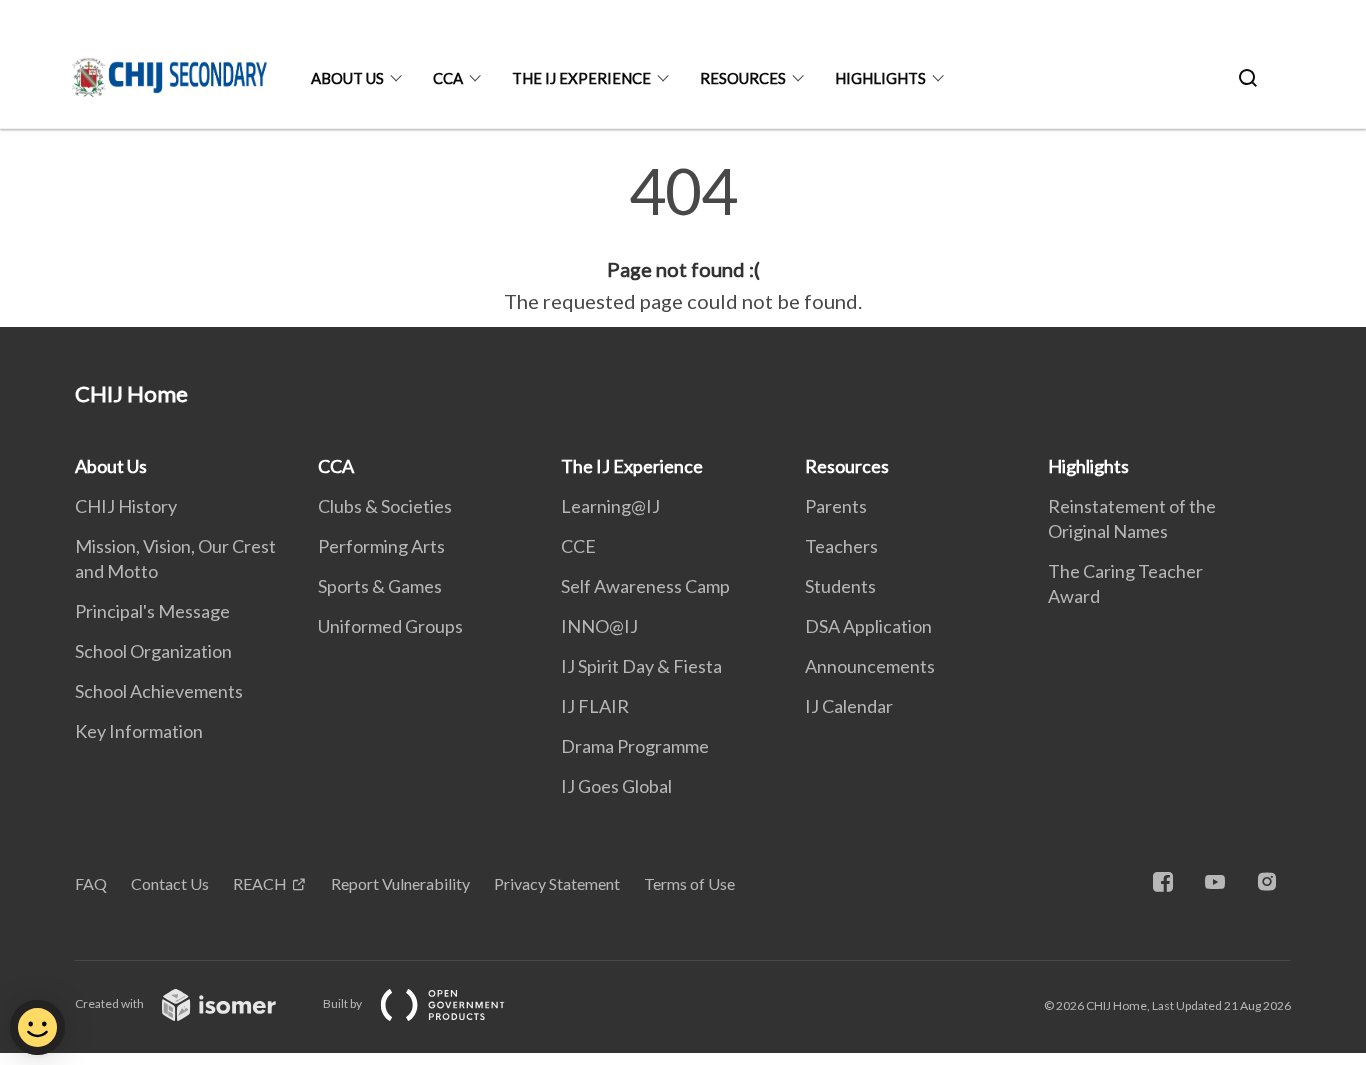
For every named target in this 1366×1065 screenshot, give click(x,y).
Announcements (870, 666)
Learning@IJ (610, 506)
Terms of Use (689, 883)
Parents (836, 506)
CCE (578, 546)
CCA (448, 78)
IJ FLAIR (595, 706)
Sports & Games (380, 586)
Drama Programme (635, 746)
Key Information (139, 731)
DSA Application (868, 626)
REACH (260, 883)
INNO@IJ (599, 626)
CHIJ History (126, 506)
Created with (110, 1003)
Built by (343, 1003)
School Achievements (159, 691)
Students (840, 586)
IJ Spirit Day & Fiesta (641, 666)
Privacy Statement (557, 883)
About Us (347, 78)
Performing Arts (381, 546)
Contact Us (170, 883)
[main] (683, 238)
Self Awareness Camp (645, 586)
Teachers (841, 546)
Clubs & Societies (385, 506)
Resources (743, 78)
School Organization (153, 651)
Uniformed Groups (390, 626)
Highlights (880, 78)
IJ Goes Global (616, 786)
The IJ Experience (581, 78)
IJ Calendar (849, 706)
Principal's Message (152, 611)
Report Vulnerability (400, 883)
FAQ (91, 883)
